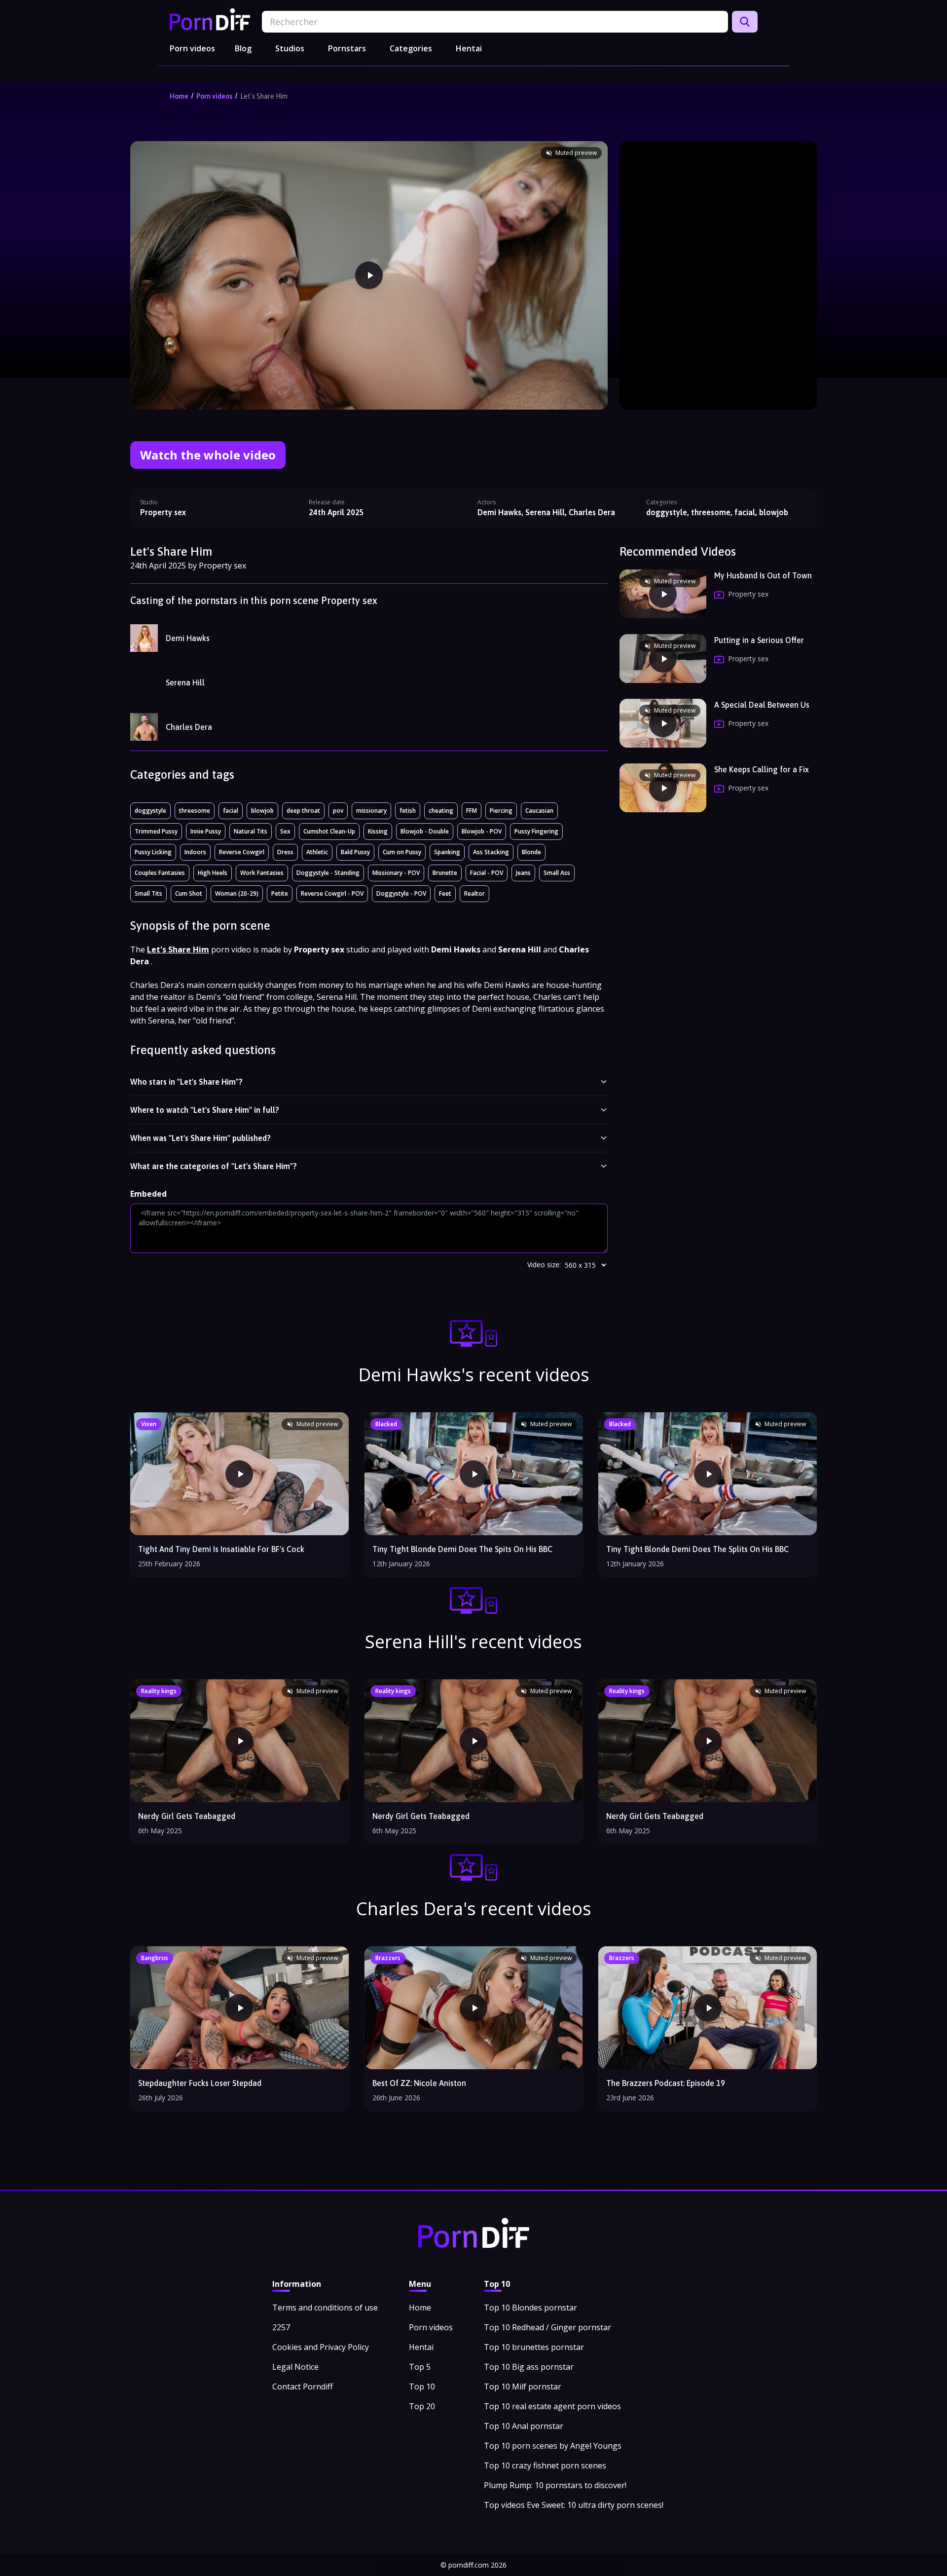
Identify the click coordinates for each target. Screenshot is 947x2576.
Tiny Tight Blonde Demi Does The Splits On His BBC (697, 1549)
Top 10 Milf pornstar (523, 2387)
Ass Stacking (491, 852)
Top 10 (422, 2387)
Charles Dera (189, 727)
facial (231, 811)
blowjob (262, 811)
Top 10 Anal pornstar (524, 2426)
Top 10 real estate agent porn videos (552, 2406)
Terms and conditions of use (325, 2308)
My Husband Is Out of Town (763, 575)
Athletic (317, 852)
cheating (441, 811)
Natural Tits (251, 831)
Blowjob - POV (482, 831)
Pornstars (347, 48)
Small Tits (148, 893)
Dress (285, 852)
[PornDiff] (210, 19)
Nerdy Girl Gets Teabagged (187, 1816)
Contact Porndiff (303, 2387)
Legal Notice (295, 2367)
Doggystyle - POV (401, 893)
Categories (411, 48)
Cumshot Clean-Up (329, 831)
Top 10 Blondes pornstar (530, 2308)
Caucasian (539, 811)
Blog (243, 48)
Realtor (474, 893)
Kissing (378, 831)
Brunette (445, 873)
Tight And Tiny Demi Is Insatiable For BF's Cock (221, 1549)
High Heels (213, 873)
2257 (281, 2327)
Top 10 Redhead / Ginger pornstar (547, 2327)
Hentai (469, 48)
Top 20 (422, 2406)
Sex (285, 831)
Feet (445, 893)
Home (179, 96)
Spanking (447, 852)
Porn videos (192, 48)
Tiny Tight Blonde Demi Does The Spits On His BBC (462, 1549)
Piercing (501, 811)
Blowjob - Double (425, 831)
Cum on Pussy (402, 852)
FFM (472, 811)
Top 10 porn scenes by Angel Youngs (553, 2446)
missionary (371, 811)
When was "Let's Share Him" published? (200, 1138)
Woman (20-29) (237, 893)
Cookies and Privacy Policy (321, 2347)
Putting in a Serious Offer (759, 640)
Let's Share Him (264, 96)
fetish (408, 811)
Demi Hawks (188, 638)
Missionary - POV (396, 873)
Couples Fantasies (160, 873)
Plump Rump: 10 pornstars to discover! (555, 2485)
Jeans (523, 873)
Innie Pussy (206, 831)
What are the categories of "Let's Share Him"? (214, 1166)
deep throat (303, 811)
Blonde (531, 852)
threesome (195, 811)
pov (338, 811)
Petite (280, 893)
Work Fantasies (262, 873)
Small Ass (557, 873)
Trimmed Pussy (156, 831)
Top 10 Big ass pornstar (529, 2367)
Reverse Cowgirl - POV (332, 893)
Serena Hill (185, 682)
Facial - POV (487, 873)
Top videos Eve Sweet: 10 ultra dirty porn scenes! (574, 2505)
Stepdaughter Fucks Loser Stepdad (200, 2083)
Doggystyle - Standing (328, 873)
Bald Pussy (355, 852)
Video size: (544, 1265)
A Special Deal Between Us (762, 705)
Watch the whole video (208, 455)
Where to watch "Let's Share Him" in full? (205, 1110)
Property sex (163, 512)
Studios (290, 48)
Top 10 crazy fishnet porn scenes (545, 2465)
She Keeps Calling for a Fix (762, 769)
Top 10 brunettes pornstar (534, 2347)
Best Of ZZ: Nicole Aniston (419, 2083)
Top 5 (420, 2367)
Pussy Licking (153, 852)
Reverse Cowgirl (242, 852)
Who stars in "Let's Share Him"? (186, 1082)
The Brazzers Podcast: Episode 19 (666, 2083)
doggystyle (150, 811)
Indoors (195, 852)
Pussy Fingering (536, 831)
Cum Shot (189, 893)
